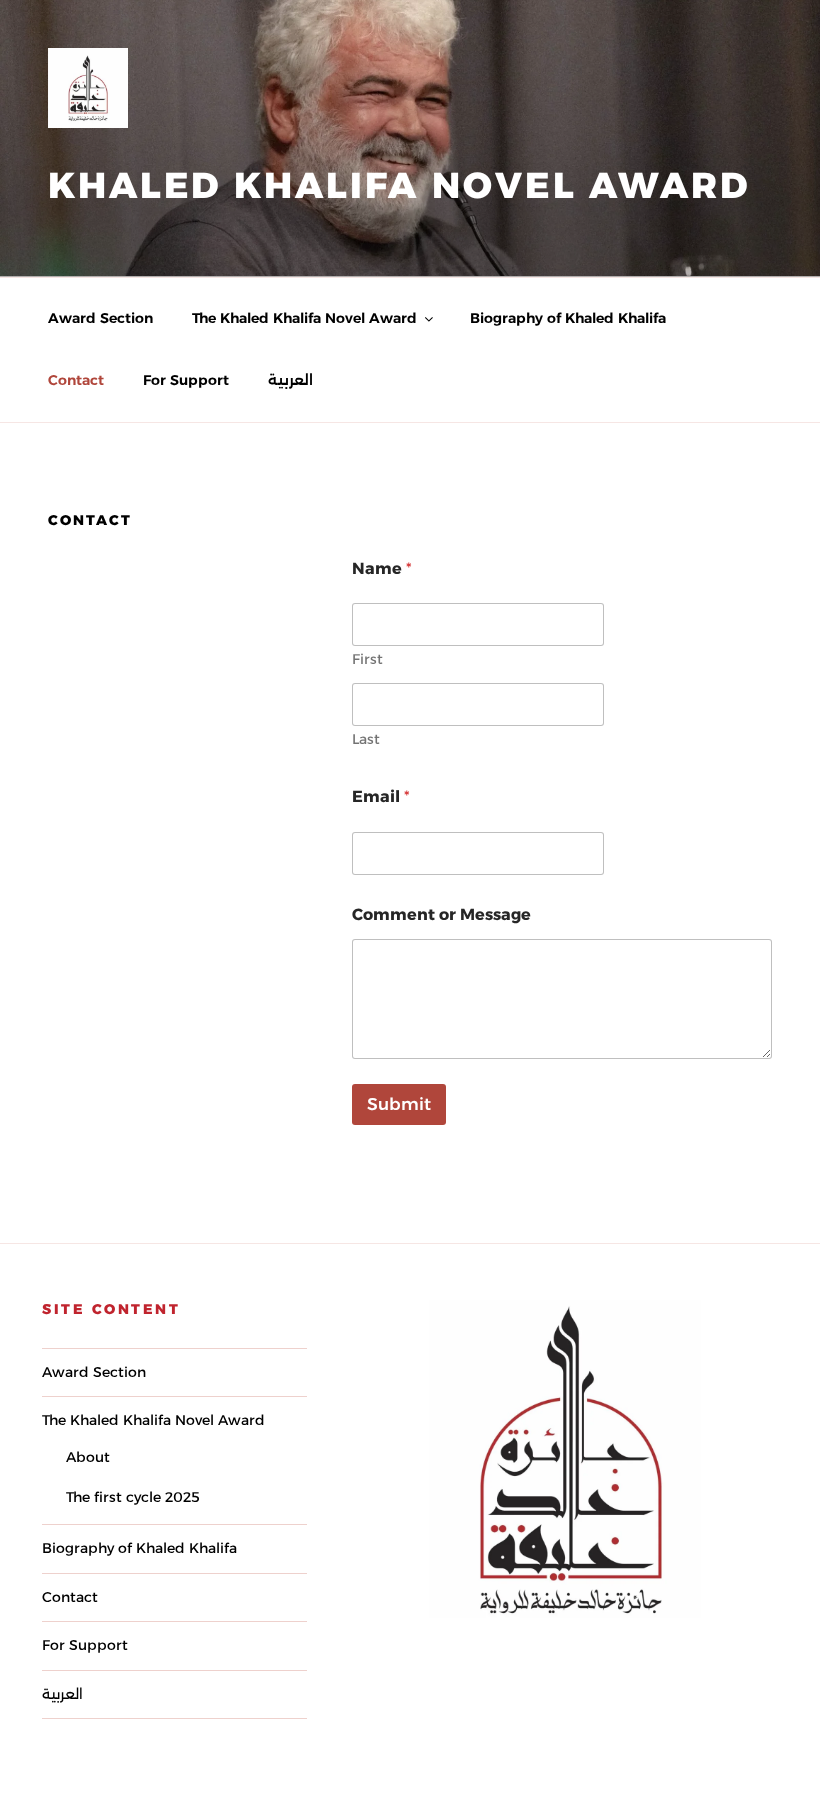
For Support (186, 380)
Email (381, 796)
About (88, 1457)
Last (366, 739)
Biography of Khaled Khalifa (568, 318)
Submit (399, 1104)
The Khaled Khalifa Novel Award (304, 318)
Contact (76, 380)
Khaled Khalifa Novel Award (399, 185)
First (367, 659)
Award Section (100, 318)
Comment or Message (441, 914)
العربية (290, 380)
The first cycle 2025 (133, 1497)
